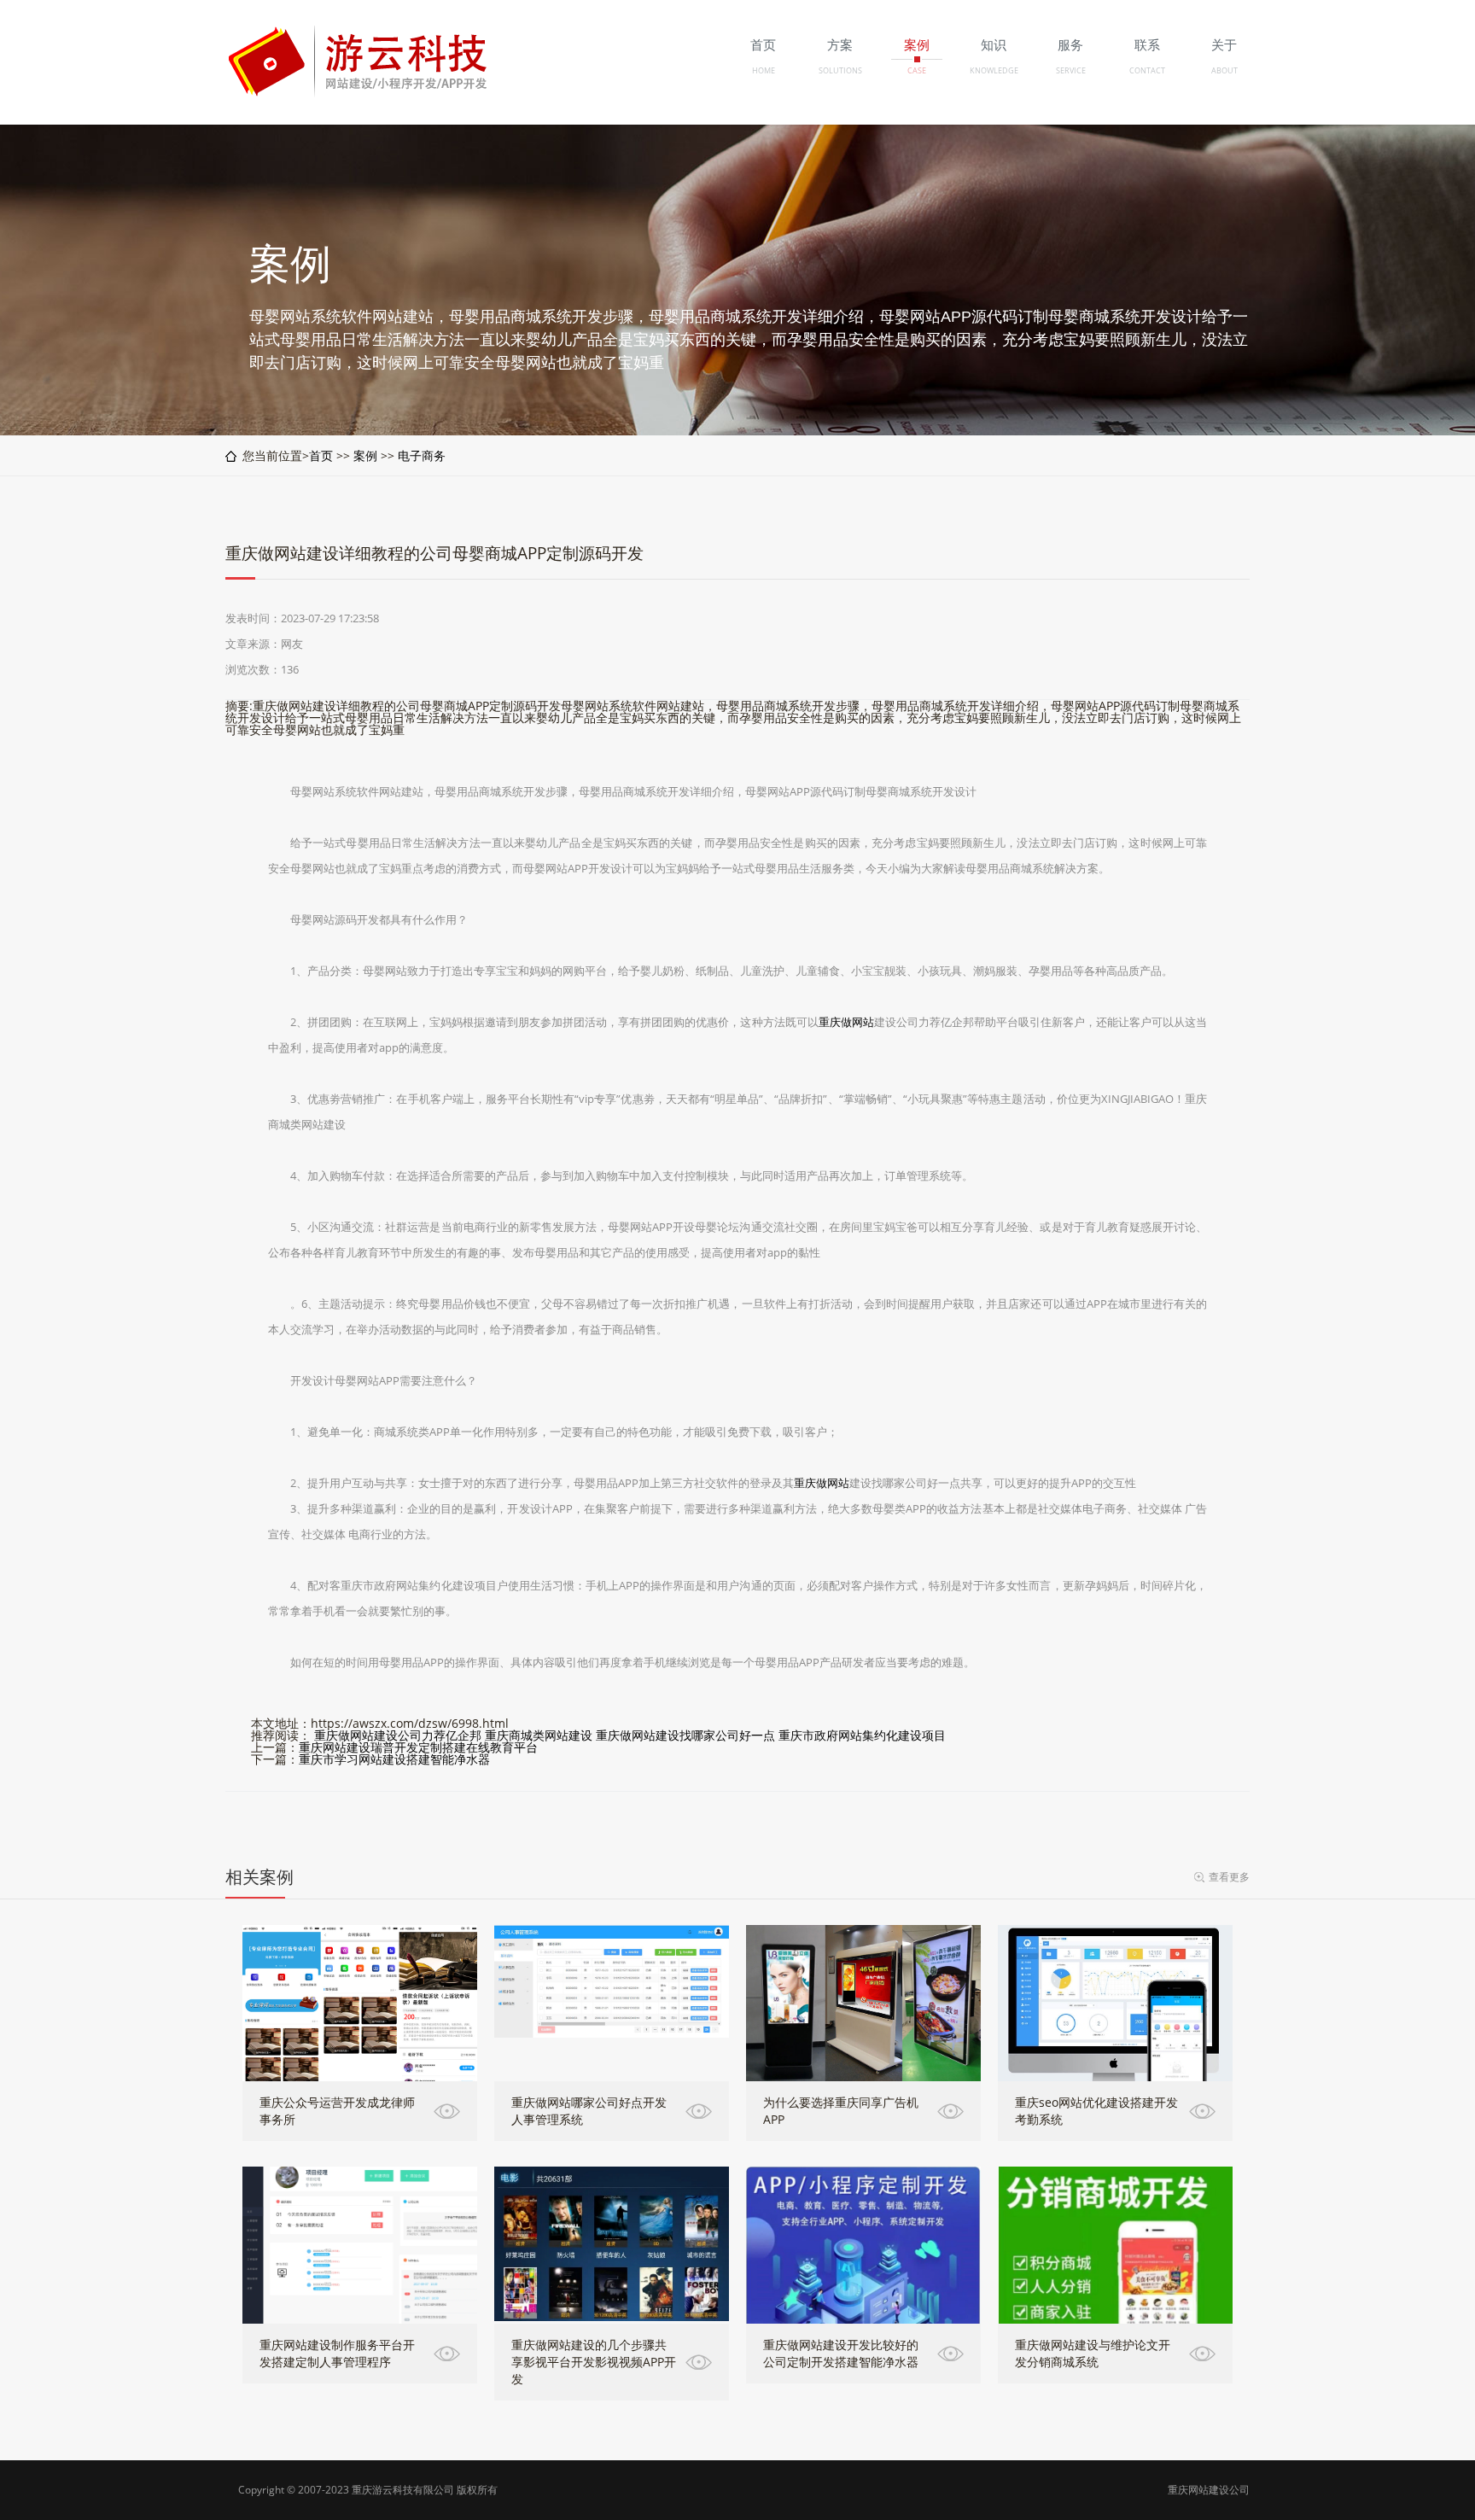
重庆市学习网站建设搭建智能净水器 (394, 1759)
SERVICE (1071, 70)
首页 (321, 455)
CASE (917, 70)
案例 (365, 455)
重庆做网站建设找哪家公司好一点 (685, 1735)
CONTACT (1147, 70)
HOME (764, 70)
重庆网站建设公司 (1209, 2490)
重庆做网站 (846, 1022)
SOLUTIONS (840, 70)
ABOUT (1224, 70)
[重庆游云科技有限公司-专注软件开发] (361, 93)
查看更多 (1229, 1877)
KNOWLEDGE (994, 70)
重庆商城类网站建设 (539, 1735)
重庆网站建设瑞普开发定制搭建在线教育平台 (418, 1747)
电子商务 (422, 455)
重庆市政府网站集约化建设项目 (862, 1735)
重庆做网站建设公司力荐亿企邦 (398, 1735)
